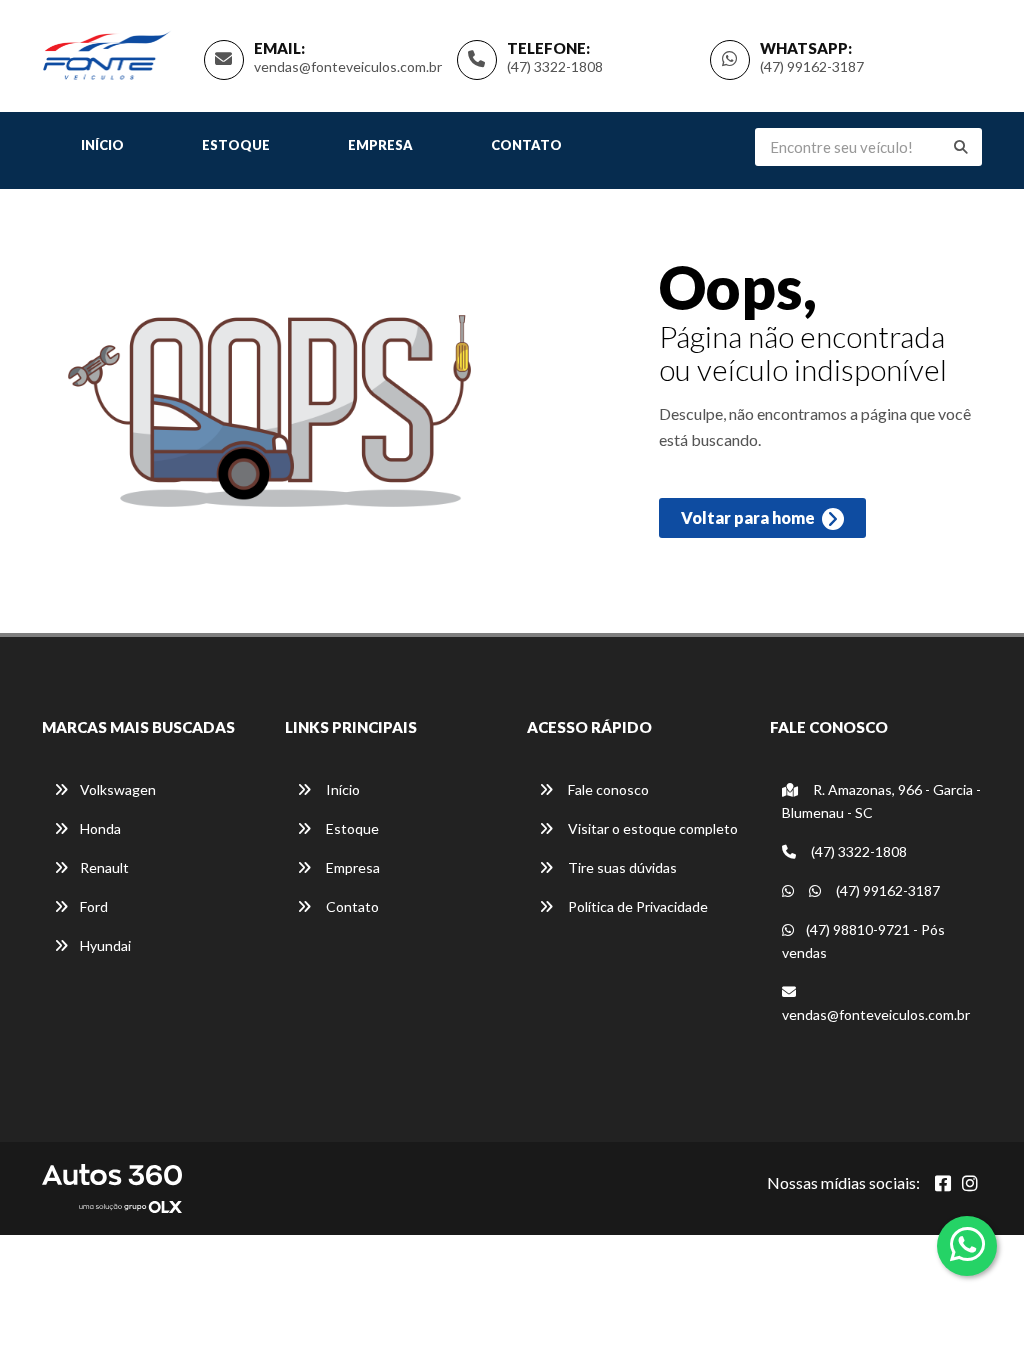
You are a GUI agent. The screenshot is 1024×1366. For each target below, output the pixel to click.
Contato (526, 145)
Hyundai (105, 945)
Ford (94, 906)
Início (102, 145)
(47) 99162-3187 (812, 66)
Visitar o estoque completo (651, 828)
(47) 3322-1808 (555, 66)
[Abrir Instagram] (970, 1183)
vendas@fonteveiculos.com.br (348, 66)
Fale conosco (607, 789)
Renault (104, 867)
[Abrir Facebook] (943, 1183)
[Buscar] (961, 147)
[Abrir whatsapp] (967, 1244)
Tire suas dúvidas (621, 867)
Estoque (236, 145)
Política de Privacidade (636, 906)
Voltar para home (749, 517)
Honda (100, 828)
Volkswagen (118, 789)
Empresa (380, 145)
